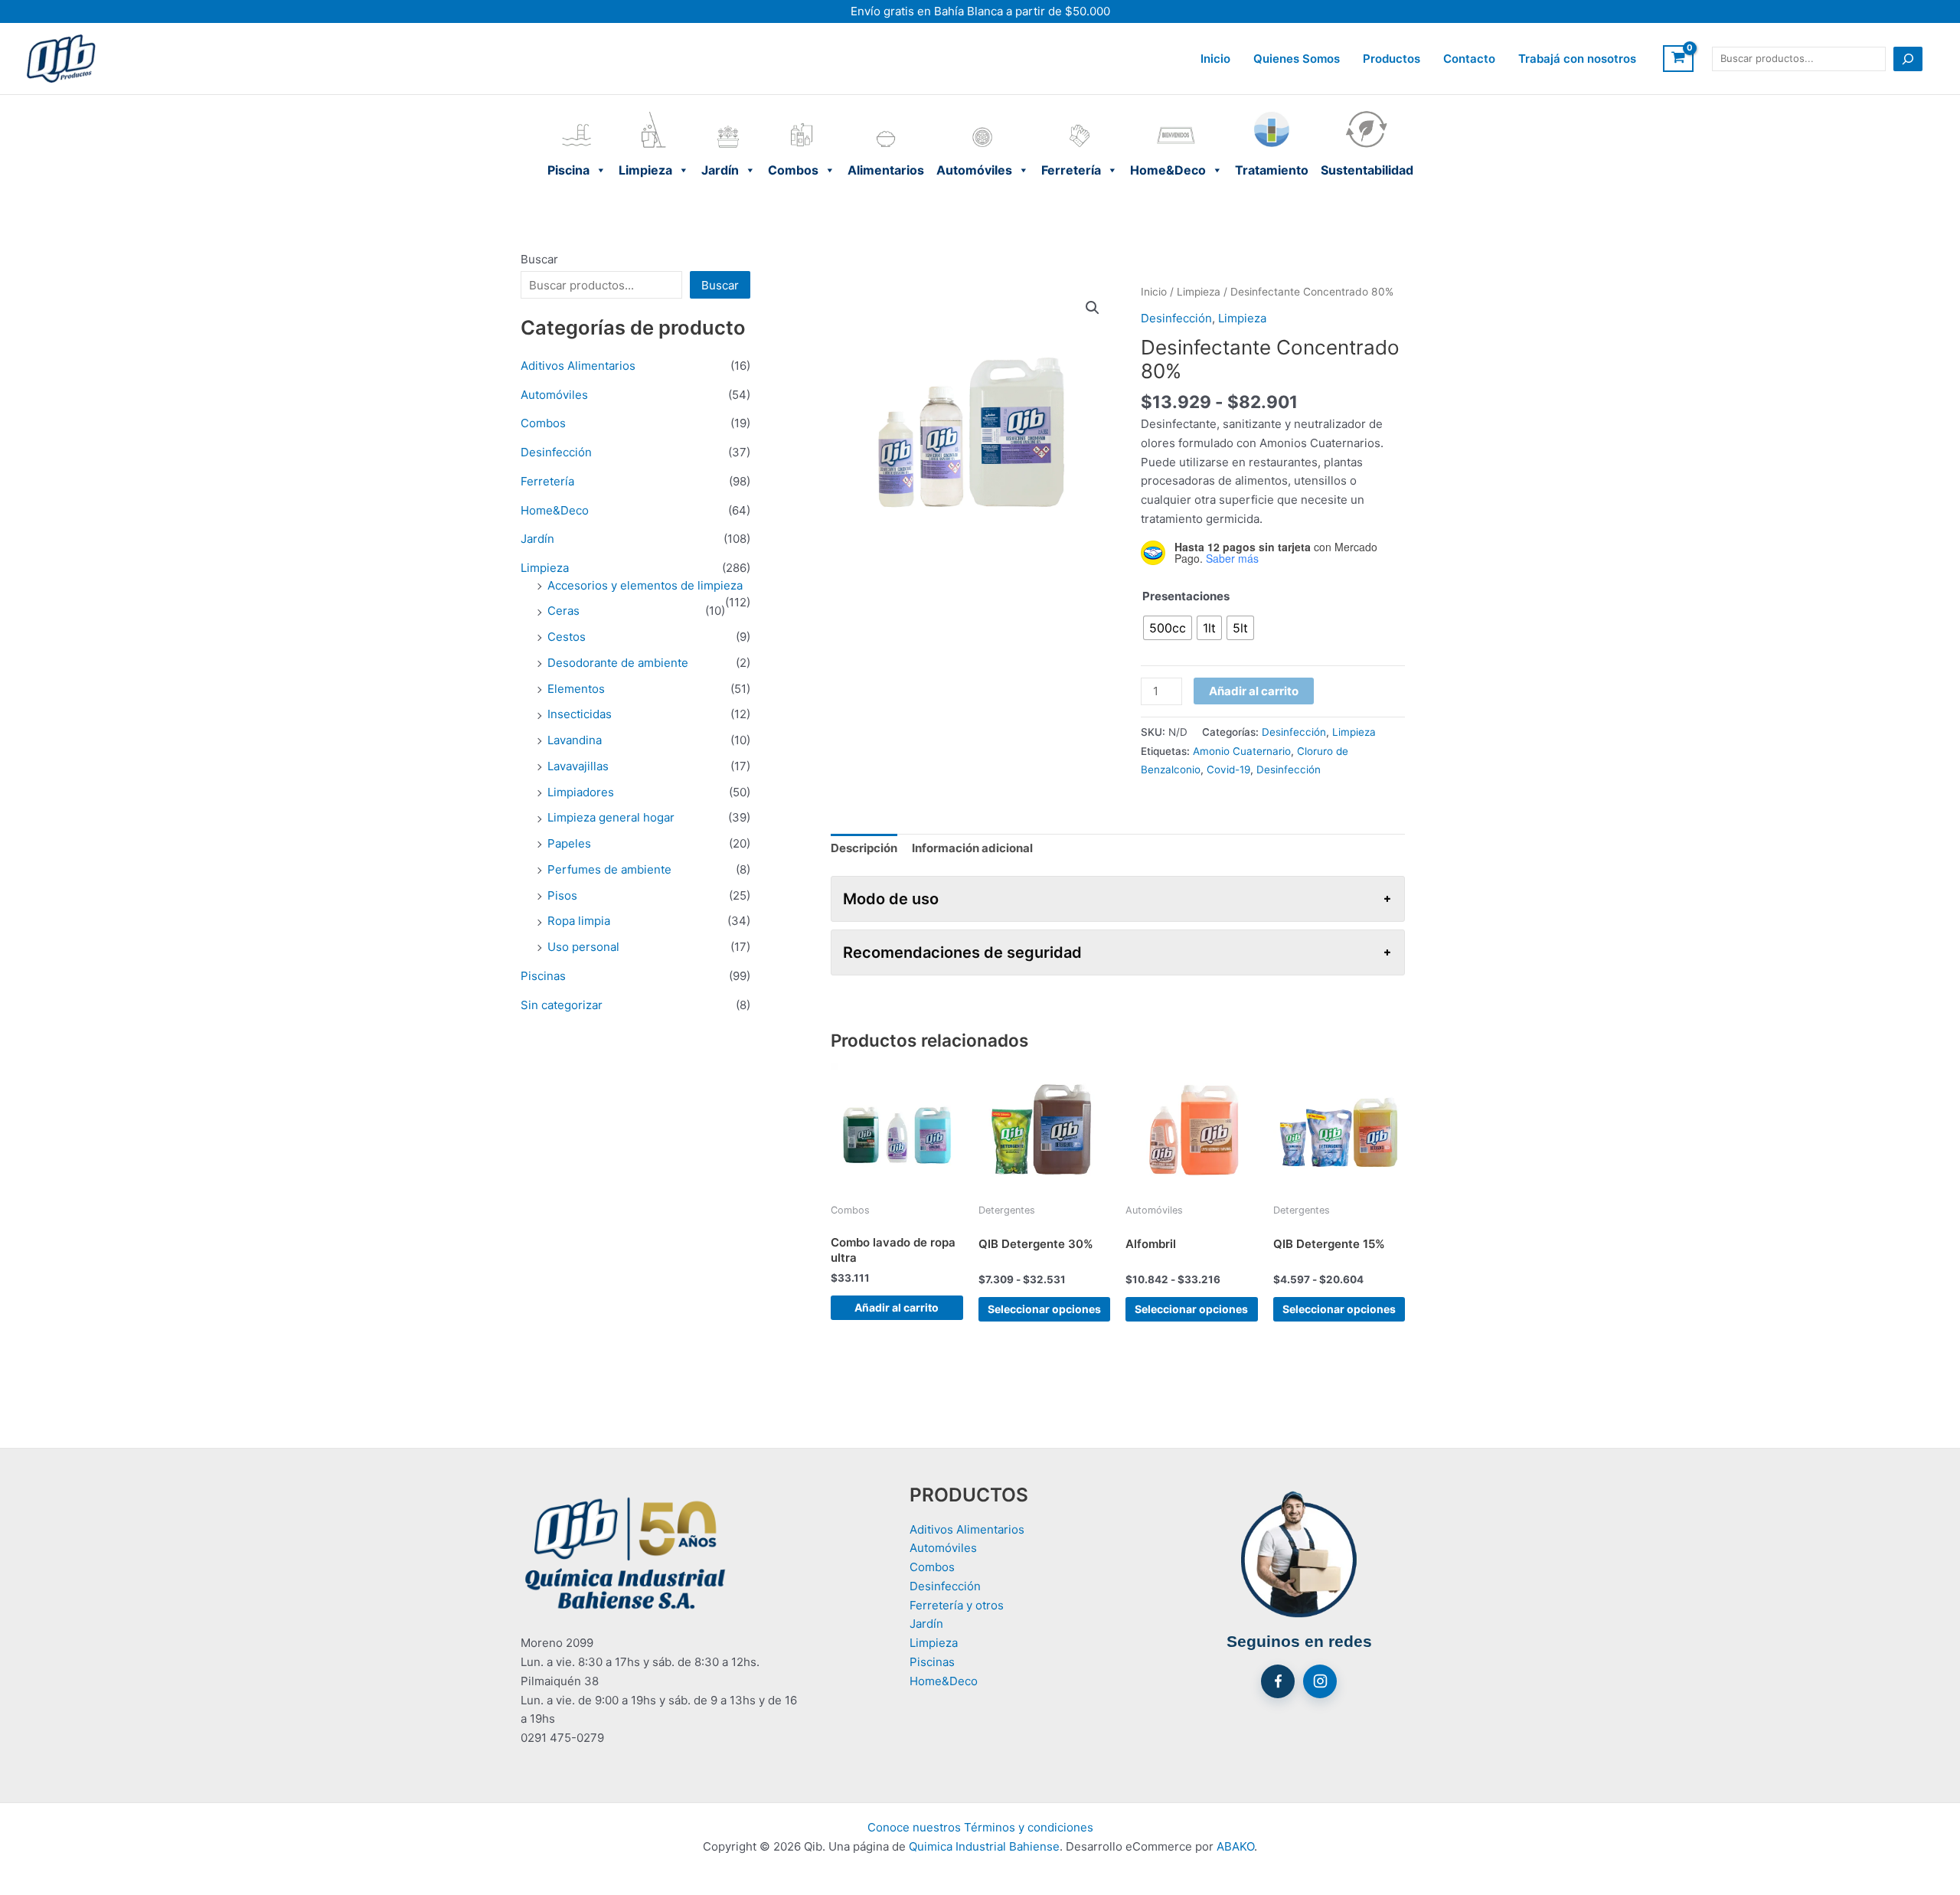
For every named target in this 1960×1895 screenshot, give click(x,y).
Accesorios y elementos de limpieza (645, 585)
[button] (1093, 308)
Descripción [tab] (864, 848)
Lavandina (575, 740)
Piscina (577, 114)
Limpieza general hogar (611, 817)
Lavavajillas (578, 766)
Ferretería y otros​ (957, 1605)
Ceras (563, 611)
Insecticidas (580, 714)
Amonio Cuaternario (1242, 751)
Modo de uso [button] (891, 899)
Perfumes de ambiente (609, 869)
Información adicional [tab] (972, 848)
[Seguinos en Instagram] (1320, 1681)
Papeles (569, 843)
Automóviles (983, 114)
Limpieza (654, 114)
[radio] (1168, 628)
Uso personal (583, 947)
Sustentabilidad (1367, 114)
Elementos (576, 689)
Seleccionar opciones (1044, 1309)
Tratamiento (1272, 114)
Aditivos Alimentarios (578, 366)
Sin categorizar (562, 1005)
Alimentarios (886, 114)
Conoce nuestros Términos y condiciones (980, 1827)
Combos (802, 114)
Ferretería (1080, 114)
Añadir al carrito (1254, 691)
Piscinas (543, 976)
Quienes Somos (1297, 59)
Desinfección (556, 452)
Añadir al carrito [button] (897, 1307)
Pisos (562, 895)
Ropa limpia (579, 921)
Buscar (539, 259)
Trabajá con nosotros (1577, 59)
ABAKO (1235, 1846)
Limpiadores (581, 792)
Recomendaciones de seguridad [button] (962, 952)
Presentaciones (1186, 596)
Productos (1392, 59)
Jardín (728, 114)
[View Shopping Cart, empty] (1678, 59)
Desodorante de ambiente (618, 663)
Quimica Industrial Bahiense (984, 1846)
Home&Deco (1176, 114)
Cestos (567, 637)
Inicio (1215, 59)
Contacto (1469, 59)
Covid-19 (1228, 769)
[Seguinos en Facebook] (1278, 1681)
